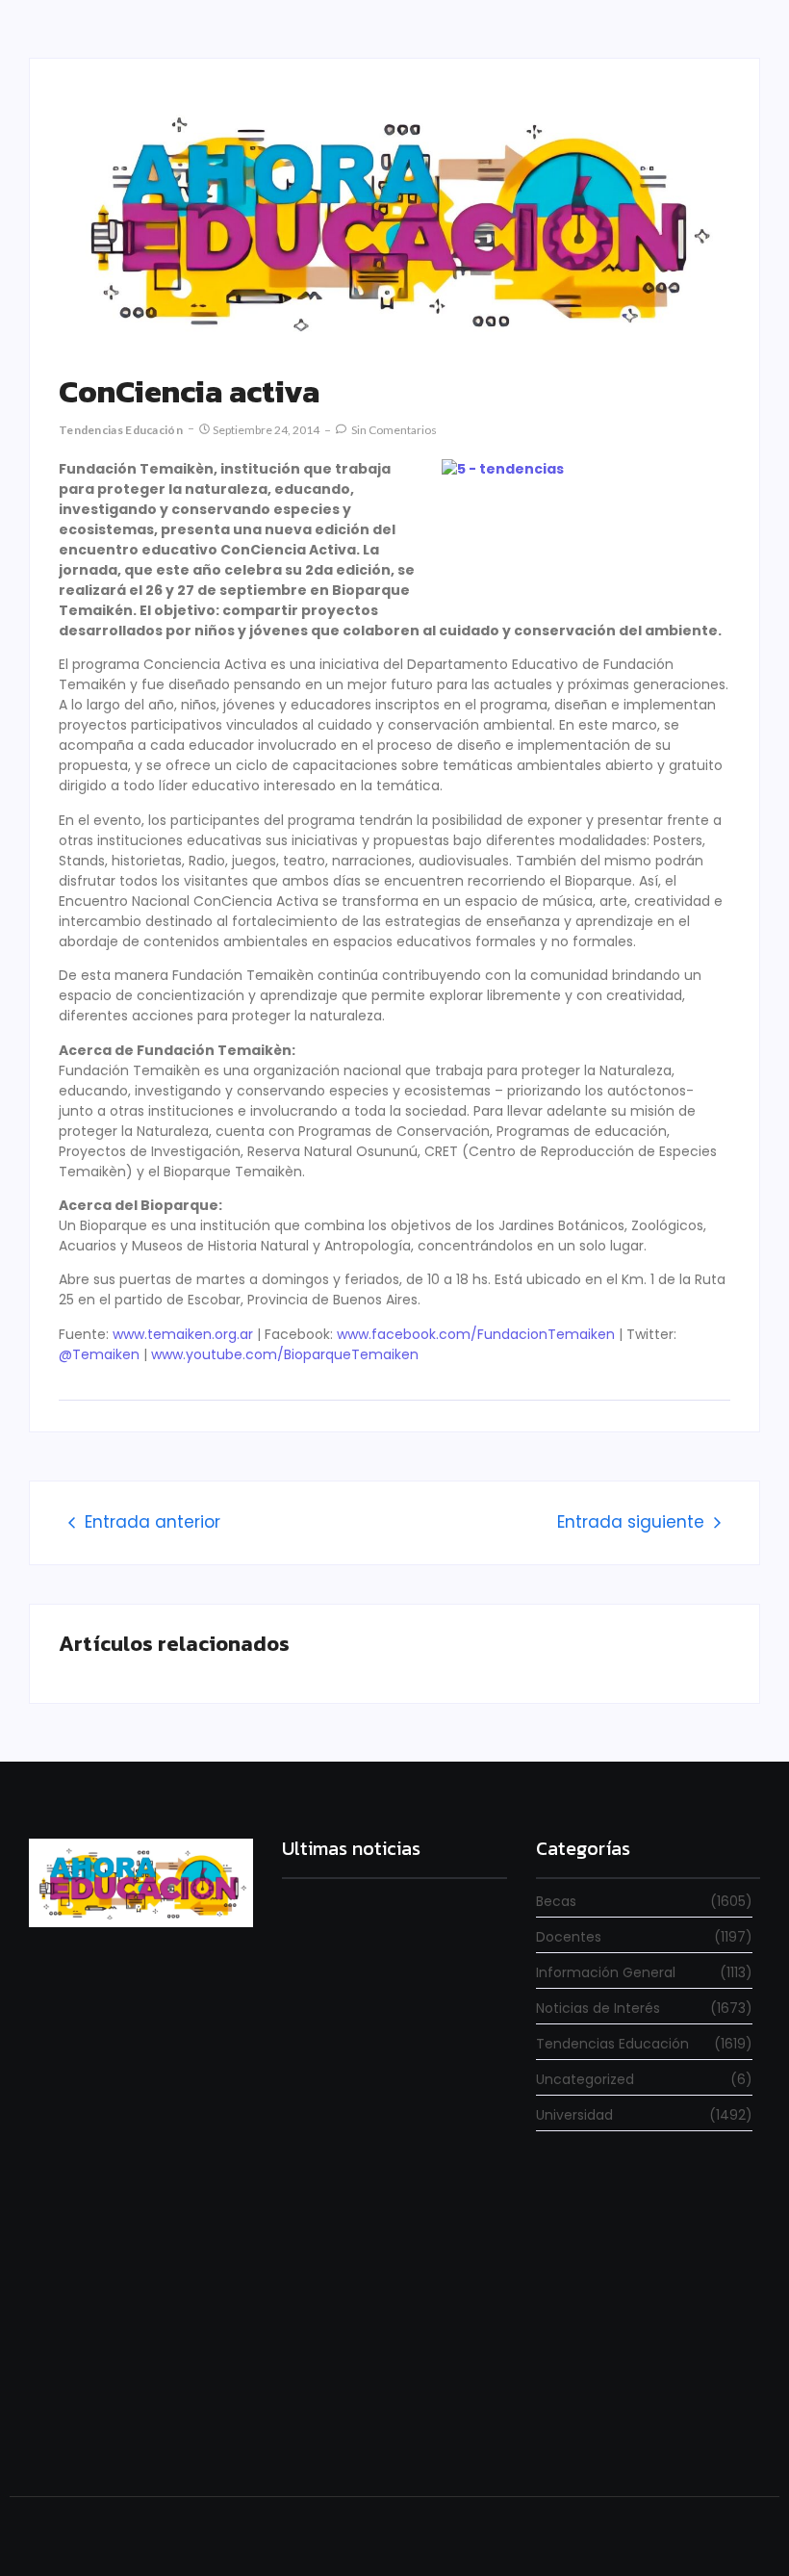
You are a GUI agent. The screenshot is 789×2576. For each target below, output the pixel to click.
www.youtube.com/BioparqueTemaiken (285, 1354)
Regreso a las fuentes (350, 2425)
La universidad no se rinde (361, 2038)
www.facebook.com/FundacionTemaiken (476, 1334)
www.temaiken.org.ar (183, 1334)
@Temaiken (99, 1354)
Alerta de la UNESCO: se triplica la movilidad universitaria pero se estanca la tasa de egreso (385, 2240)
